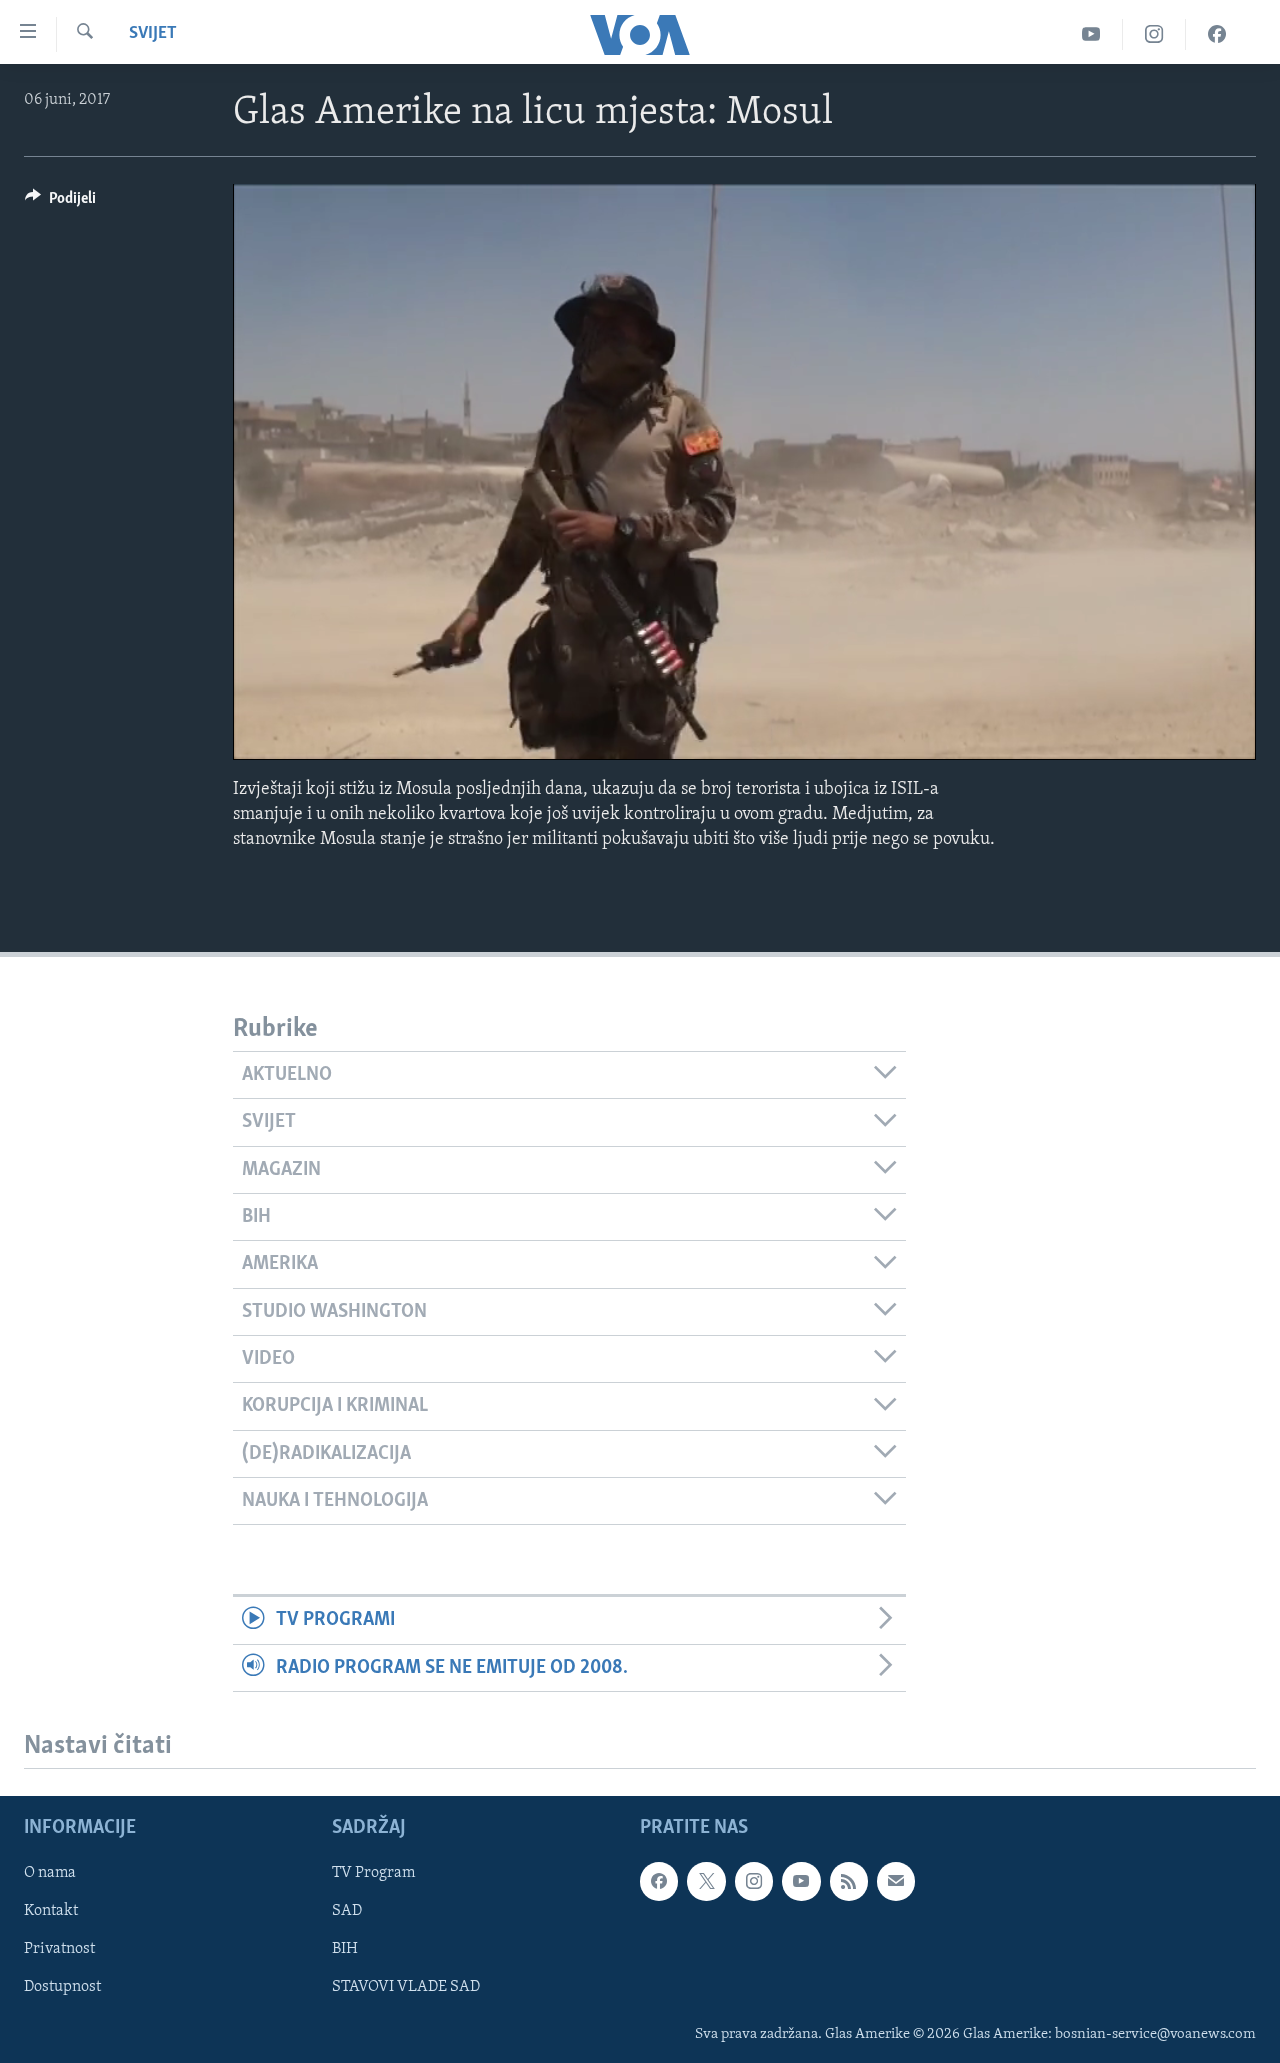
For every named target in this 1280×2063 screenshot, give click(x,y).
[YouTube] (1091, 34)
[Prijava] (896, 1881)
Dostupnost (62, 1988)
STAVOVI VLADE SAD (406, 1988)
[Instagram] (1154, 34)
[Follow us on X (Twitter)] (706, 1881)
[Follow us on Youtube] (801, 1881)
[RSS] (849, 1881)
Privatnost (59, 1949)
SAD (347, 1911)
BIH (345, 1949)
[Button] (60, 203)
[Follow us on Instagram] (754, 1881)
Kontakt (51, 1911)
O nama (50, 1873)
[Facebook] (1217, 34)
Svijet (153, 34)
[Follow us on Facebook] (659, 1881)
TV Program (373, 1873)
